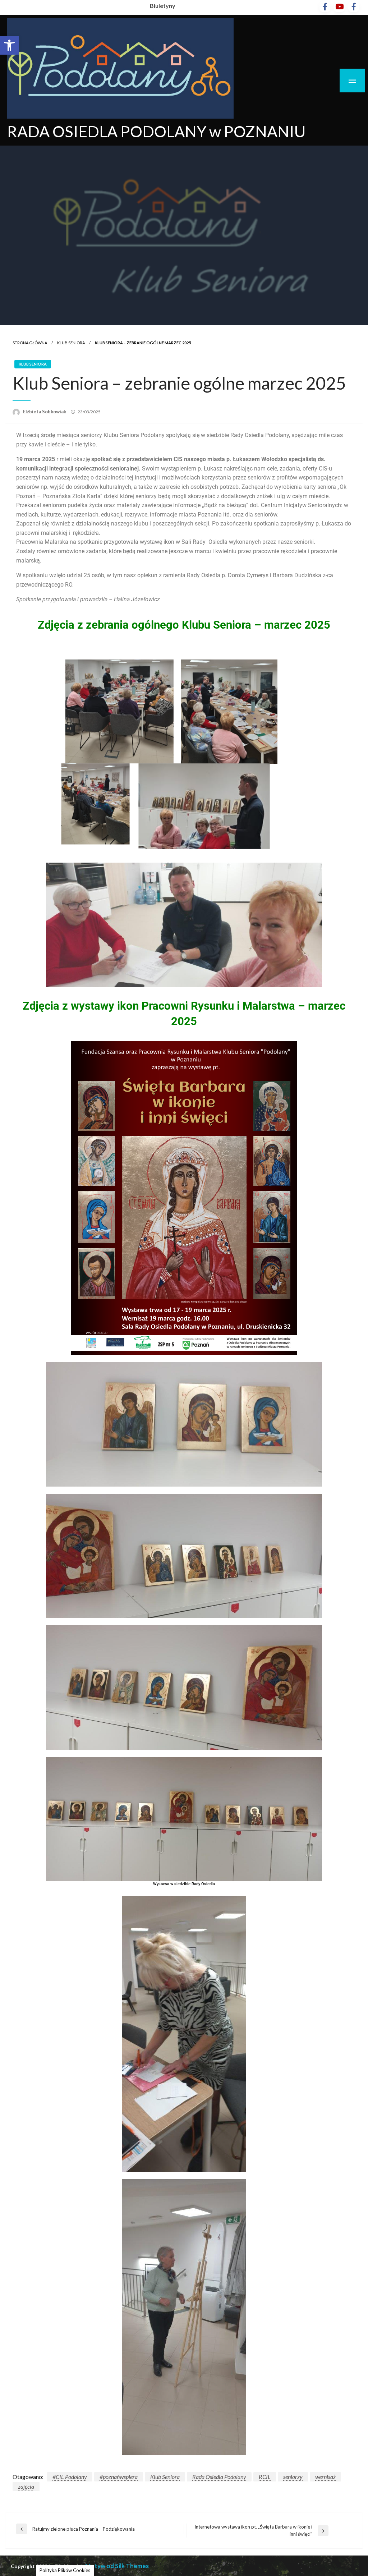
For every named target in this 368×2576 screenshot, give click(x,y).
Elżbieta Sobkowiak (45, 412)
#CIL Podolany (70, 2477)
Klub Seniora (71, 343)
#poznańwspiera (119, 2477)
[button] (9, 45)
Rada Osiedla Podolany (219, 2477)
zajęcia (26, 2486)
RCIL (265, 2477)
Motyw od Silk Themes (117, 2566)
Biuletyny (163, 6)
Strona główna (30, 343)
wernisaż (325, 2477)
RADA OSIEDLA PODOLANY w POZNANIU (156, 131)
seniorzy (293, 2477)
